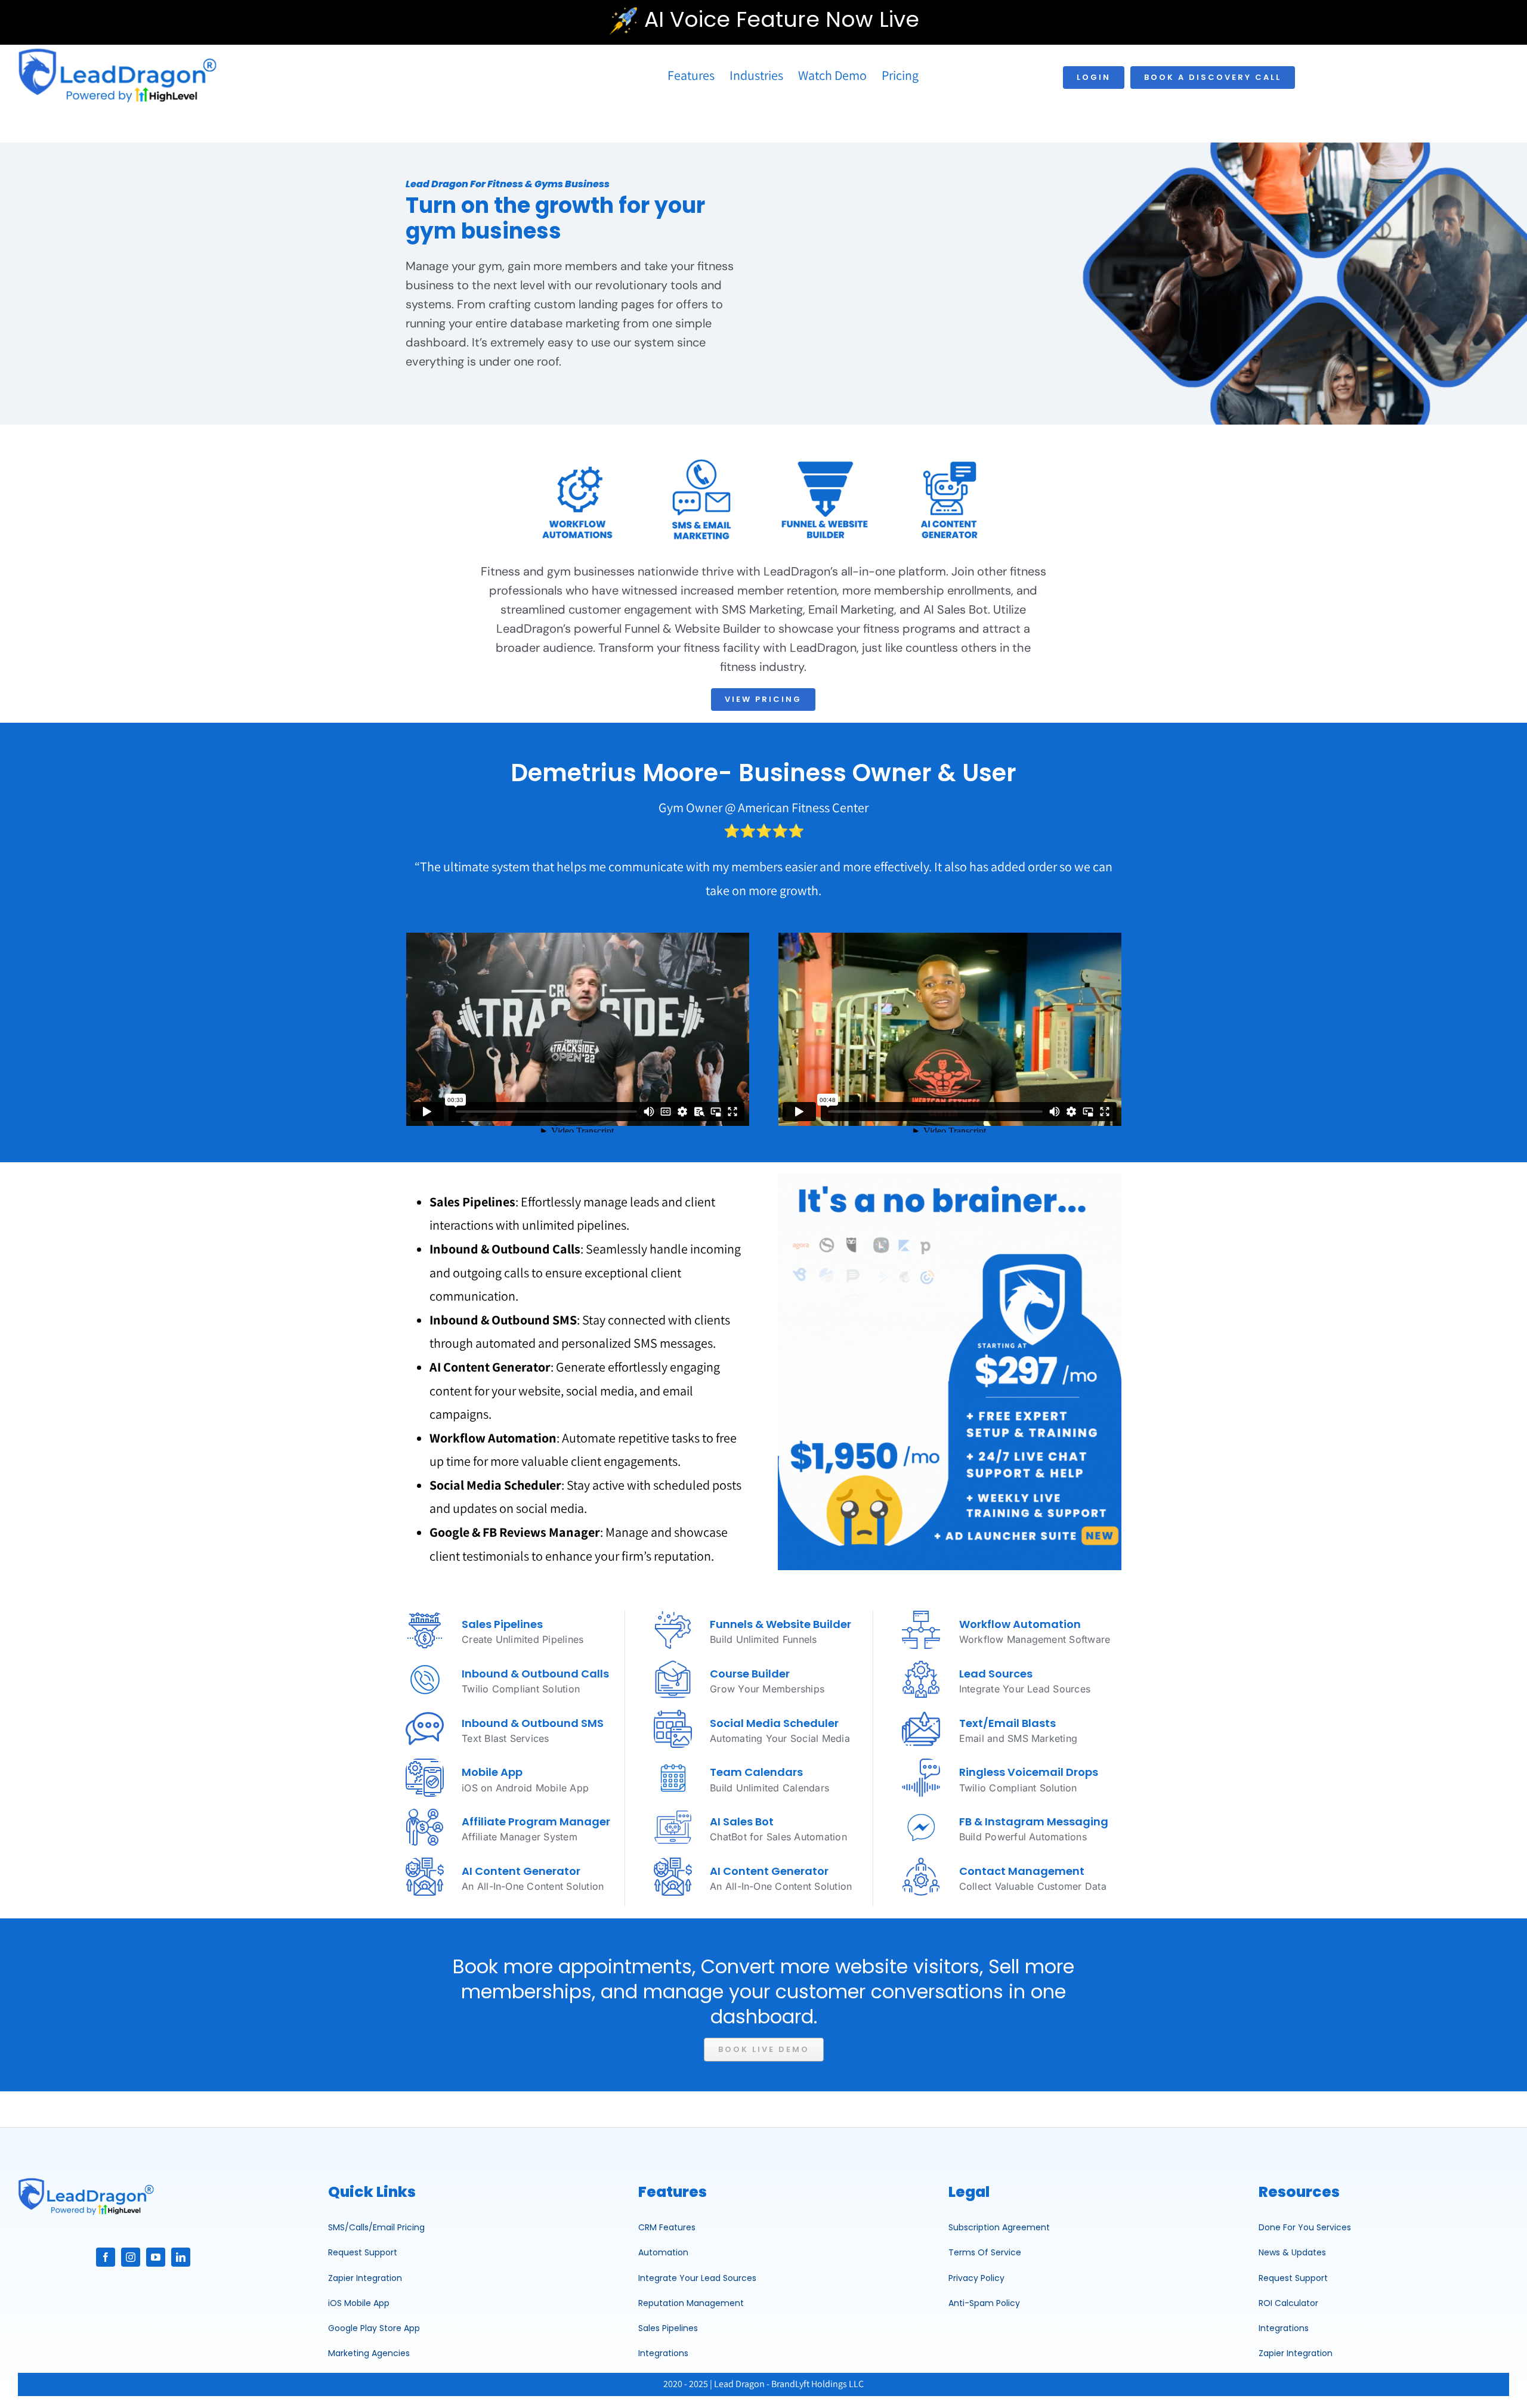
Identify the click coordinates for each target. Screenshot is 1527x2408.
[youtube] (156, 2257)
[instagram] (131, 2257)
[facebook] (106, 2257)
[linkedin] (181, 2257)
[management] (86, 2180)
